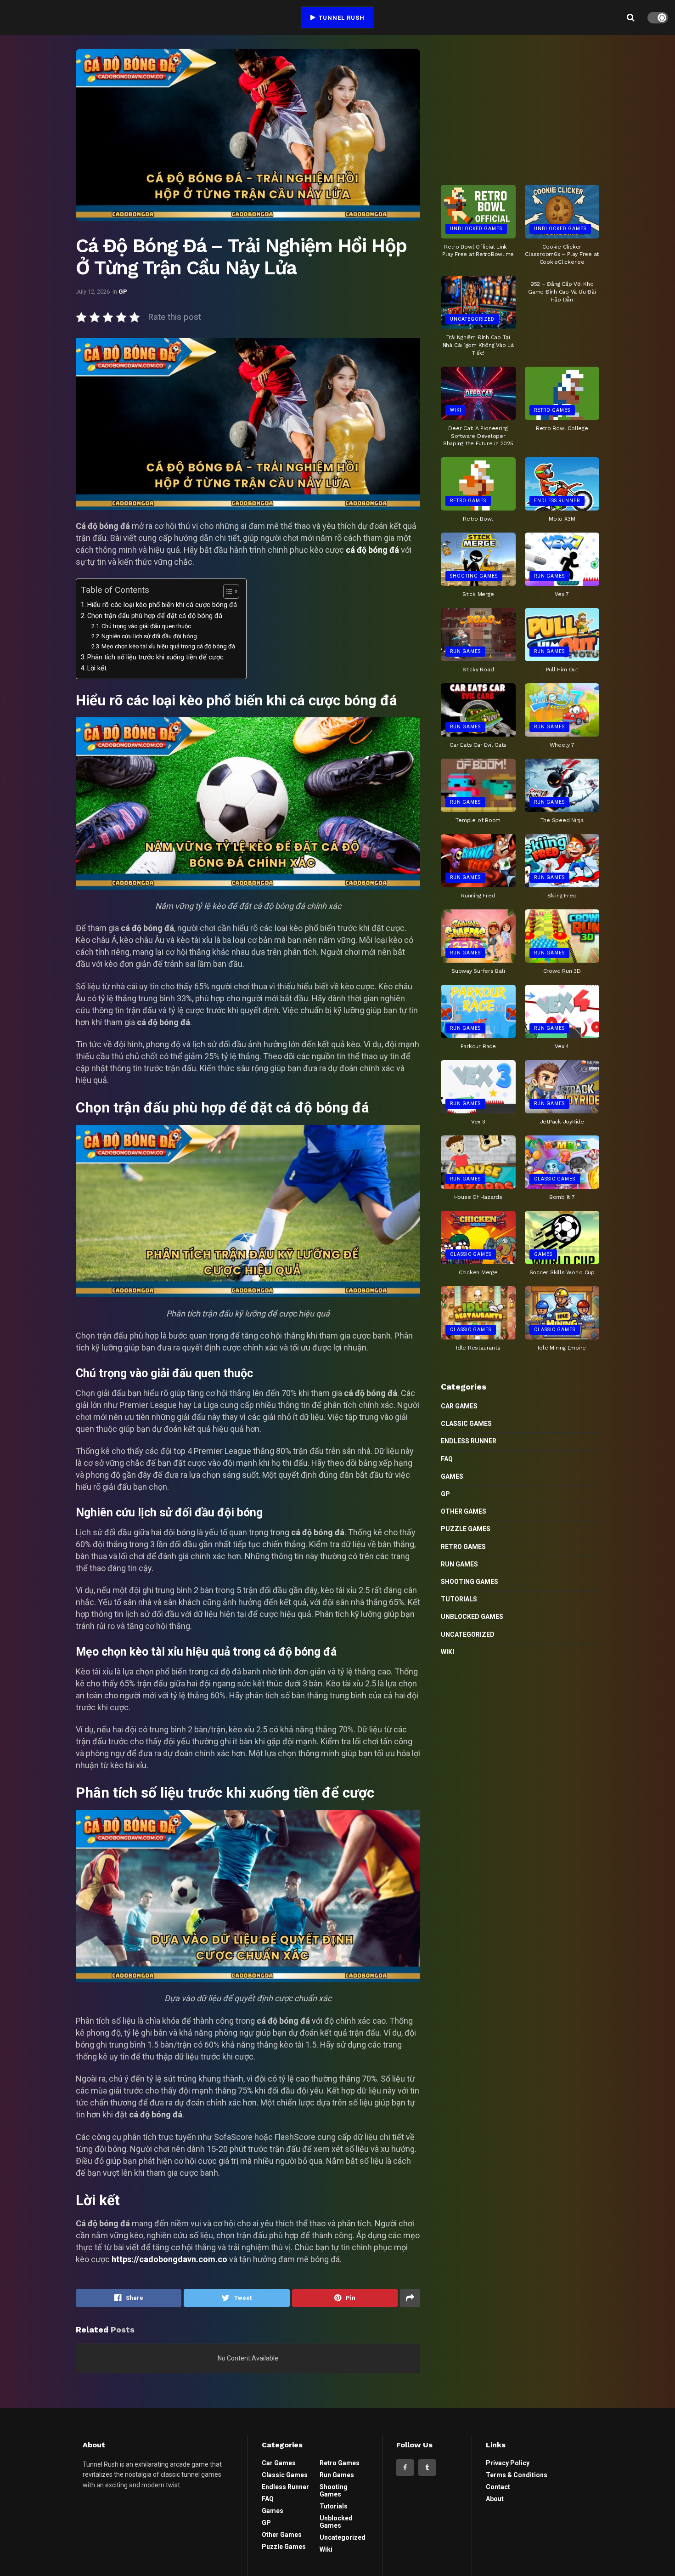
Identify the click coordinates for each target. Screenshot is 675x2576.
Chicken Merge (478, 1272)
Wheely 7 (562, 745)
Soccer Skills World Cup (562, 1272)
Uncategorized (472, 319)
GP (123, 292)
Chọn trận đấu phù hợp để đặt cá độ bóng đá (155, 616)
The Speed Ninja (562, 820)
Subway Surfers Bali (478, 971)
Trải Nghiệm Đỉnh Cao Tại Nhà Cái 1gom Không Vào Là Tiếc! (478, 345)
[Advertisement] (520, 106)
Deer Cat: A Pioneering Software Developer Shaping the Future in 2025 (478, 436)
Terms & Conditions (517, 2475)
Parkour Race (478, 1046)
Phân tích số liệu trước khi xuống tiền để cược (155, 657)
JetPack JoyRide (562, 1122)
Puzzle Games (466, 1529)
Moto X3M (562, 519)
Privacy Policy (508, 2463)
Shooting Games (474, 576)
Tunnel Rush (341, 18)
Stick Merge (478, 594)
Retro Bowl (478, 519)
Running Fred (478, 896)
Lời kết (97, 668)
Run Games (549, 576)
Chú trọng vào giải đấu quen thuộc (146, 626)
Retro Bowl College (562, 428)
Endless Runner (557, 501)
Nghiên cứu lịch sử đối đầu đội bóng (149, 636)
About (495, 2499)
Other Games (464, 1511)
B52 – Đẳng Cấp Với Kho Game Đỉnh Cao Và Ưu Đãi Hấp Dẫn (562, 292)
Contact (498, 2487)
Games (543, 1254)
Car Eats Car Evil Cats (478, 745)
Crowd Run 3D (562, 971)
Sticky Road (478, 670)
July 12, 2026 (93, 292)
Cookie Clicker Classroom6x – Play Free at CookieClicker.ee (562, 255)
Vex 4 (562, 1046)
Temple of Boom (478, 820)
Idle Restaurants (478, 1348)
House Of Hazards (478, 1197)
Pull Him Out (562, 670)
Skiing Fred (562, 896)
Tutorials (459, 1599)
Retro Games (552, 410)
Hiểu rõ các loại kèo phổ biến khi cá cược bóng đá (162, 605)
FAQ (447, 1459)
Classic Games (555, 1179)
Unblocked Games (476, 229)
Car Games (459, 1406)
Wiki (456, 410)
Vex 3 (478, 1122)
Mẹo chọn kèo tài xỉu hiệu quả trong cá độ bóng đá (168, 646)
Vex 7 (562, 594)
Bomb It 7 (562, 1197)
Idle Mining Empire (562, 1348)
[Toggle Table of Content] (227, 591)
